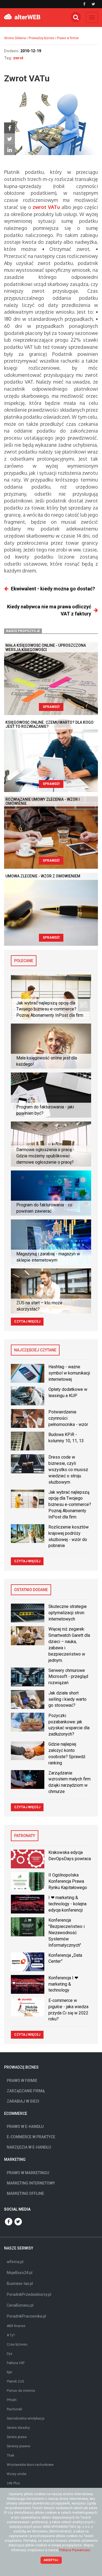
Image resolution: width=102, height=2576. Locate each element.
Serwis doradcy (18, 2428)
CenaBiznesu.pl (20, 2305)
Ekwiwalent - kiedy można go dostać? (53, 589)
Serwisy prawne (18, 2446)
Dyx (10, 2354)
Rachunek (14, 2409)
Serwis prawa (17, 2437)
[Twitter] (10, 139)
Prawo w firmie (68, 38)
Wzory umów (17, 2474)
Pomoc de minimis (21, 2391)
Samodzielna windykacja (26, 2418)
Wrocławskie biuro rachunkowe (30, 2465)
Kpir (10, 2372)
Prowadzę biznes (41, 38)
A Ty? (11, 2335)
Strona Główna (15, 38)
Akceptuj (51, 2560)
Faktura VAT (16, 2363)
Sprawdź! (51, 707)
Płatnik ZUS (15, 2381)
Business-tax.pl (20, 2284)
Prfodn (12, 2400)
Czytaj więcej (27, 1321)
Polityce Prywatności (75, 2550)
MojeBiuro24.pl (20, 2273)
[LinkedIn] (10, 150)
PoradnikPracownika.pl (26, 2316)
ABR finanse (16, 2326)
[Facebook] (10, 128)
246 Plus (13, 2483)
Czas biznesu (17, 2344)
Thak (10, 2455)
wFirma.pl (15, 2262)
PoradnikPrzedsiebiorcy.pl (29, 2294)
